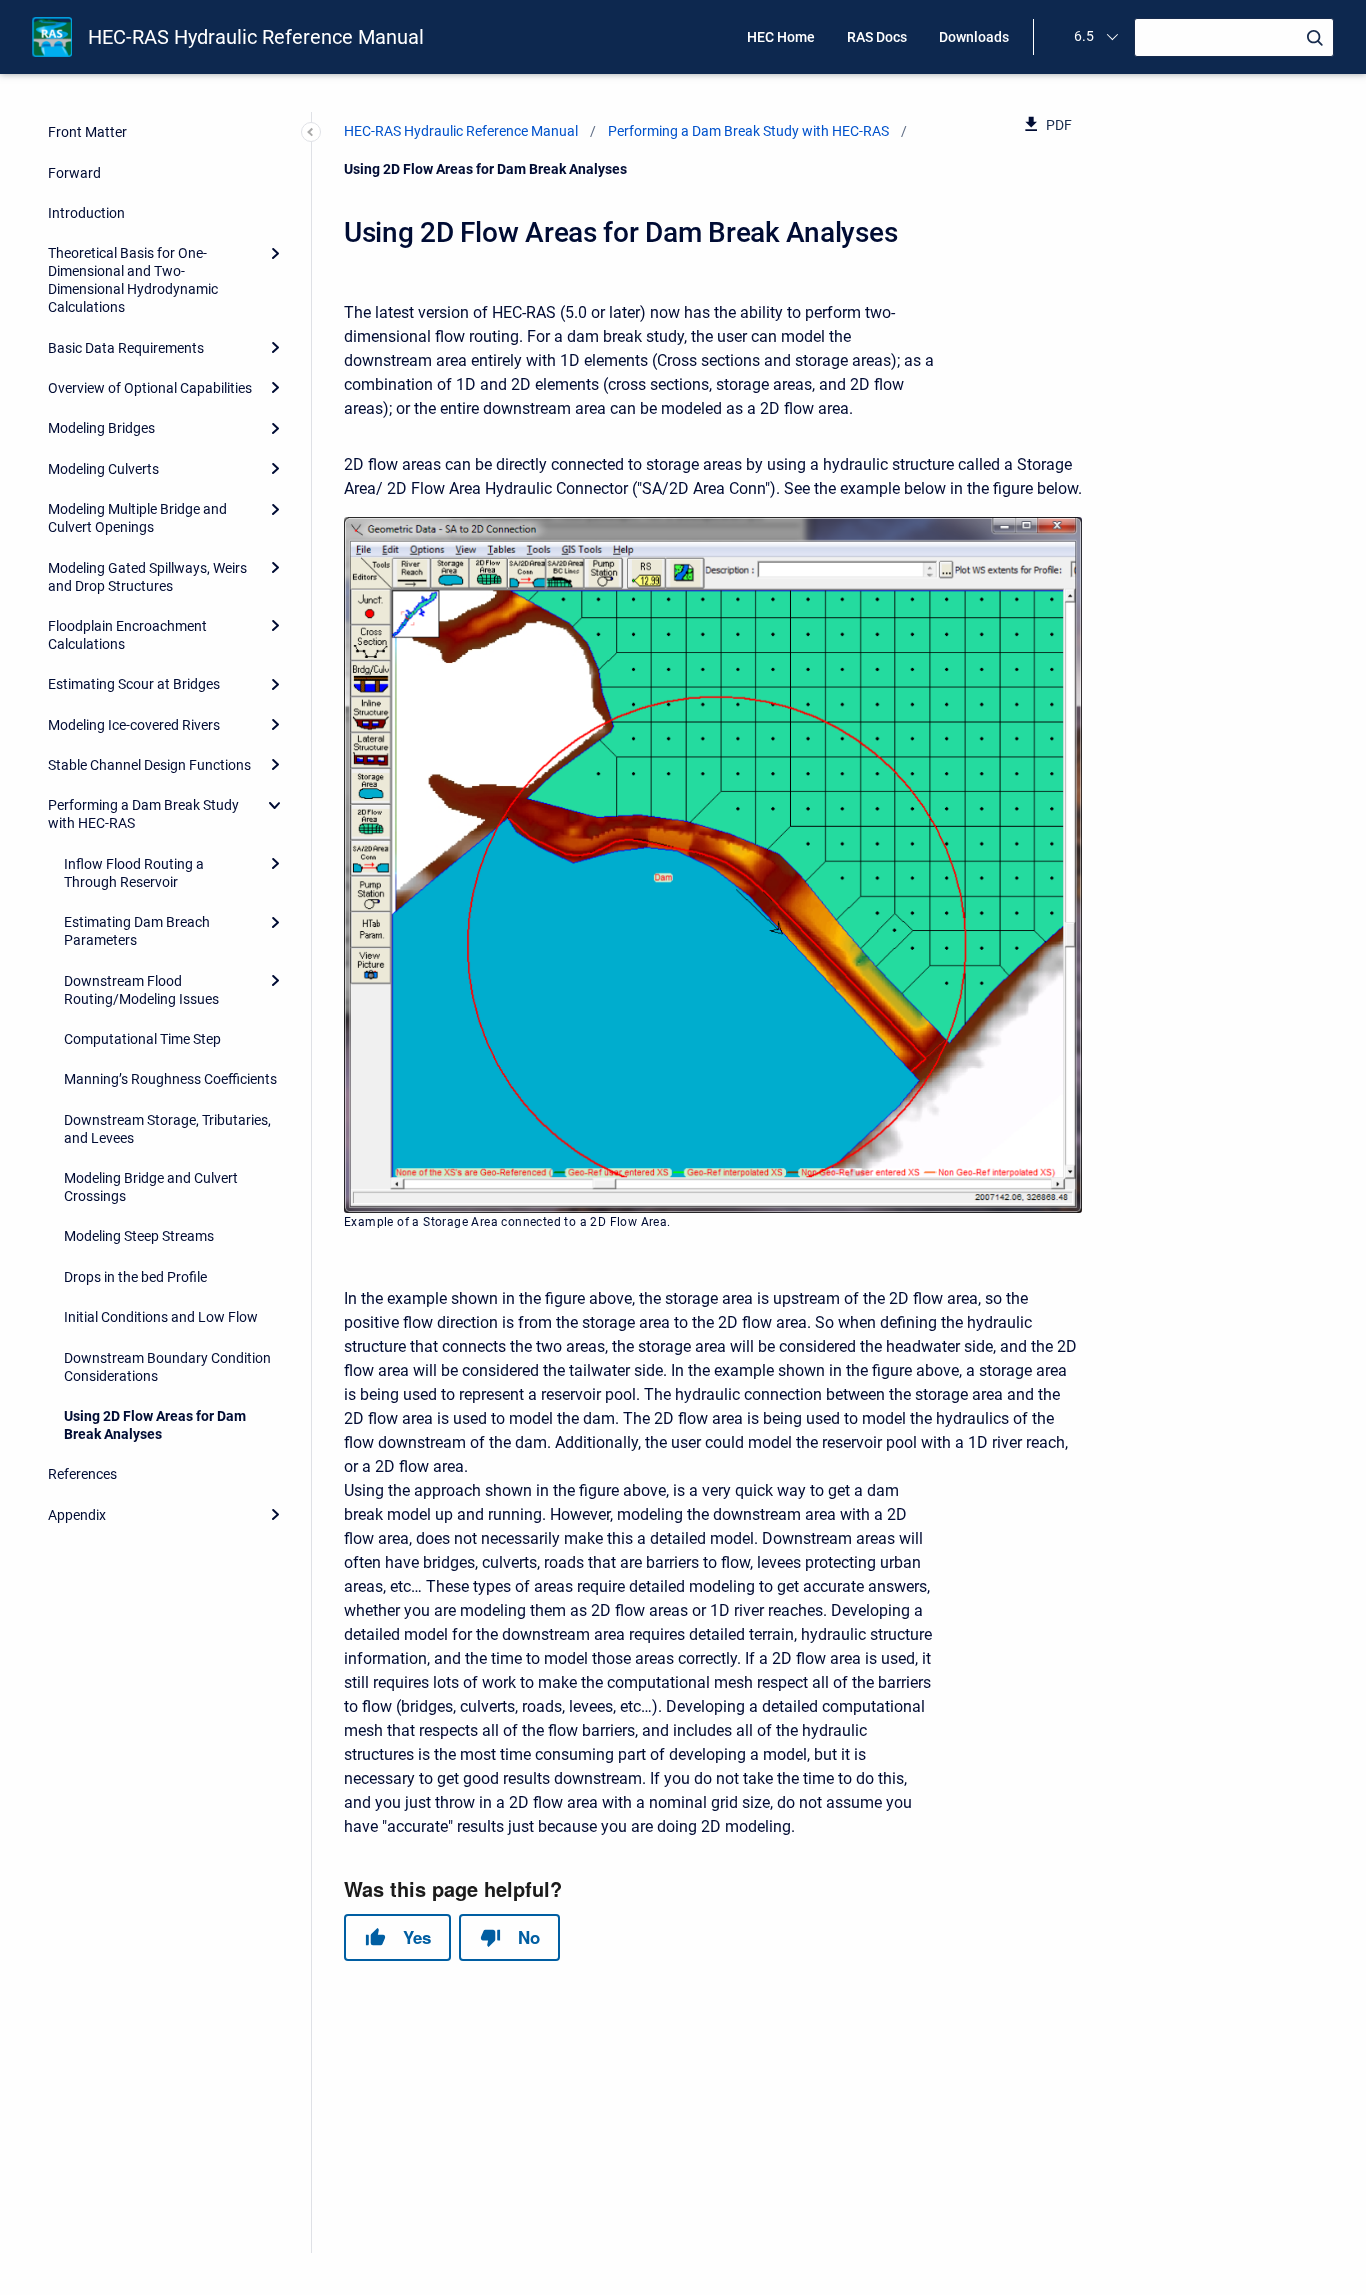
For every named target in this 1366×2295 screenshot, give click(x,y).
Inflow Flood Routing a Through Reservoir (134, 873)
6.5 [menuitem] (1084, 36)
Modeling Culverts (103, 469)
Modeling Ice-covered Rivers (134, 725)
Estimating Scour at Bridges (134, 684)
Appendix (77, 1515)
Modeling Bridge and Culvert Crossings (151, 1187)
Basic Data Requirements (126, 348)
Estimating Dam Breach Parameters (137, 931)
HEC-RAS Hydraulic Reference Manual (256, 37)
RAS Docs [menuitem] (877, 37)
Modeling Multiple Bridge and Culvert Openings (137, 518)
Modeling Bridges (101, 428)
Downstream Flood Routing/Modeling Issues (141, 990)
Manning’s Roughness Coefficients (170, 1079)
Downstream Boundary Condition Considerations (167, 1367)
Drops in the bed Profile (135, 1277)
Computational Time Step (142, 1039)
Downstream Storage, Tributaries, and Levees (167, 1129)
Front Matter (87, 132)
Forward (74, 173)
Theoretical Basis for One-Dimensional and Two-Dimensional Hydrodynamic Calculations (133, 280)
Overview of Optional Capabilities (150, 388)
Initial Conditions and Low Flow (161, 1317)
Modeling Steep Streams (139, 1236)
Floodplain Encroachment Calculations (127, 635)
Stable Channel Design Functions (149, 765)
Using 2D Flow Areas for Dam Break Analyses (155, 1425)
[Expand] (275, 253)
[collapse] (275, 805)
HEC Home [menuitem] (781, 37)
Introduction (86, 213)
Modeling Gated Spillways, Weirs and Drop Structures (147, 577)
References (82, 1474)
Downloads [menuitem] (974, 37)
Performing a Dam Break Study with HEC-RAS (143, 814)
